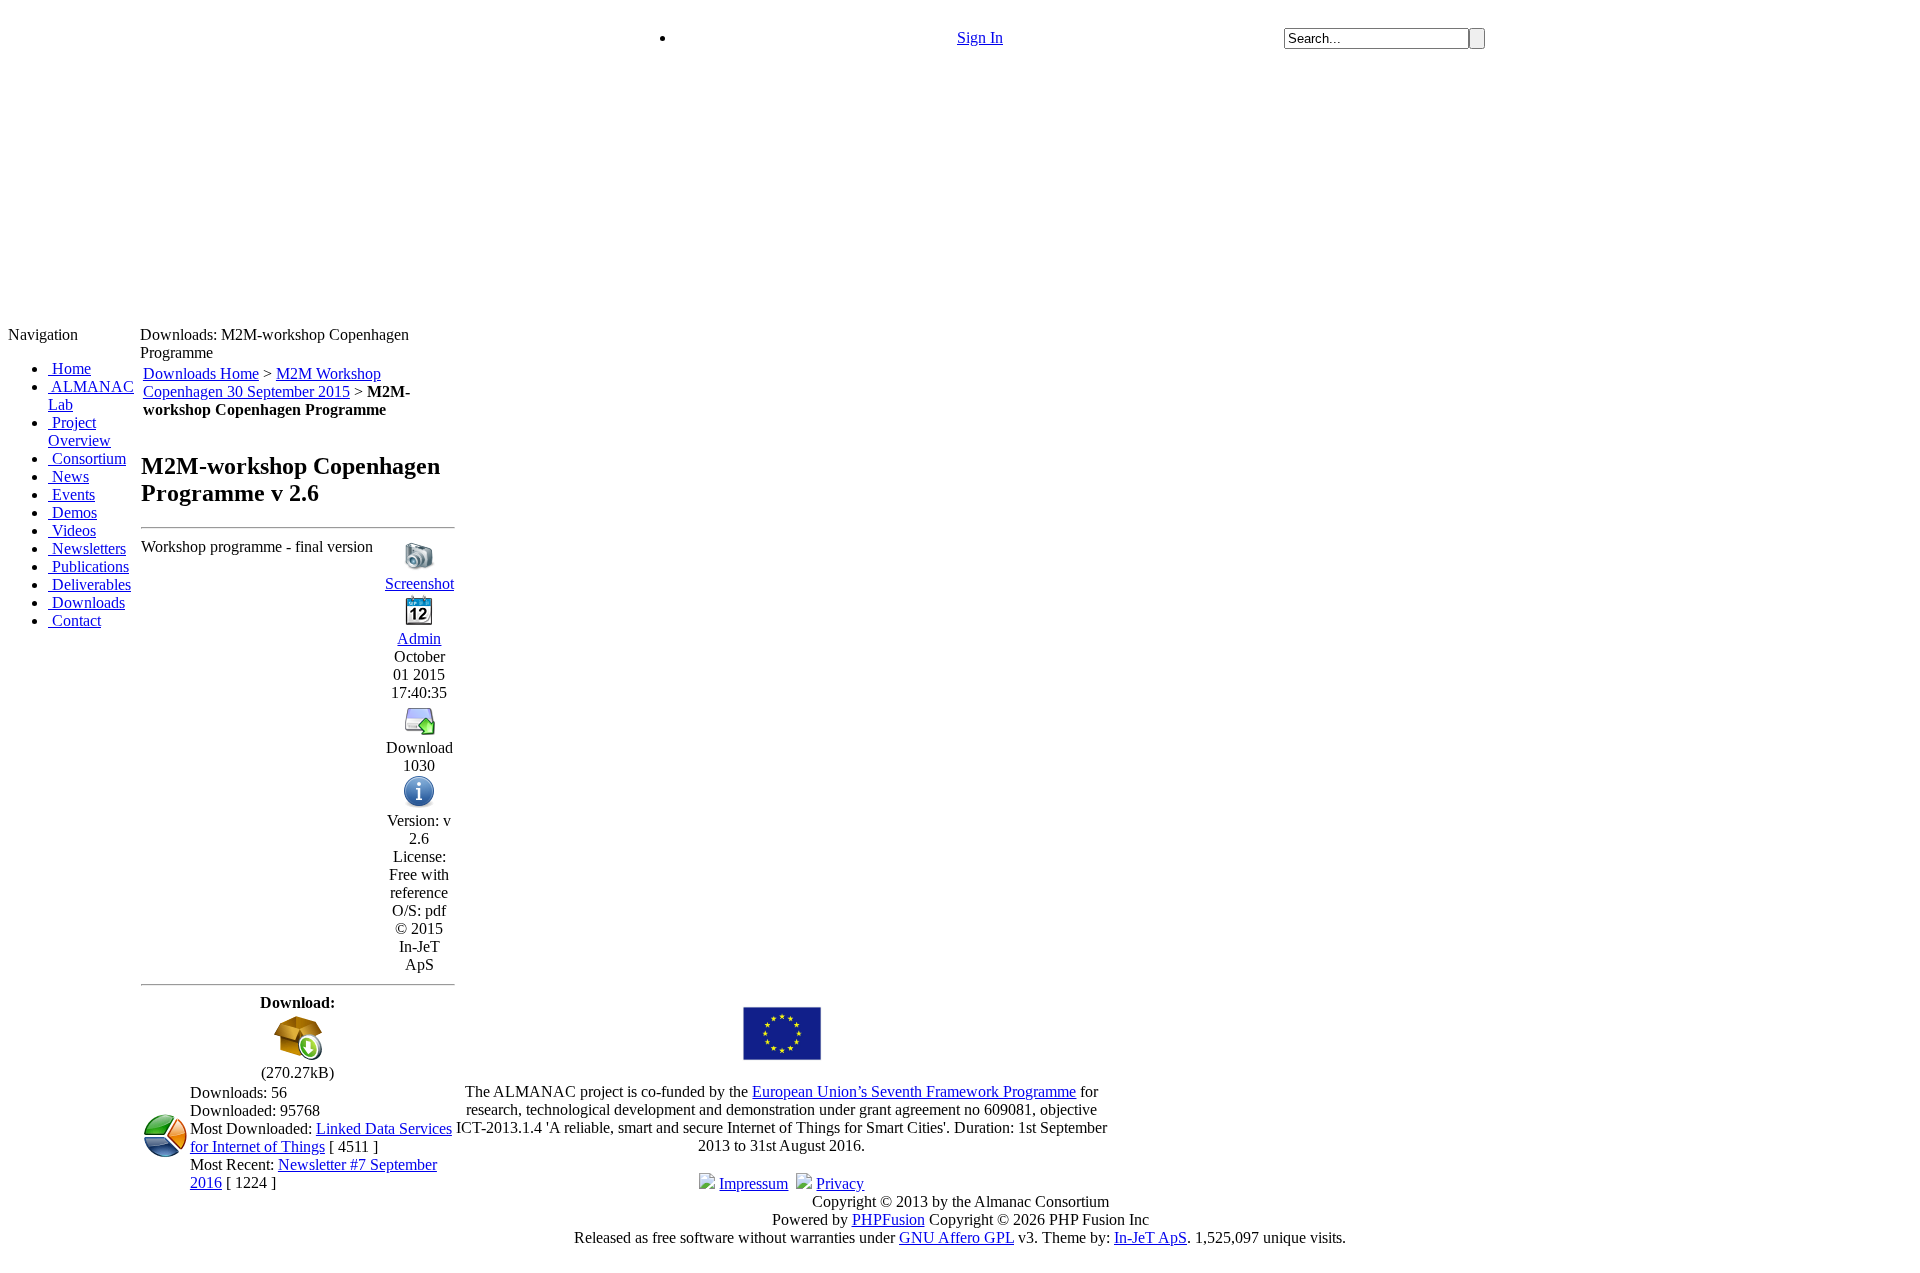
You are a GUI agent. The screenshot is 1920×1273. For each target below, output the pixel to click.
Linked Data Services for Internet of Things (321, 1137)
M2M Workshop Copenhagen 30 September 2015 (262, 382)
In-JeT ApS (1150, 1237)
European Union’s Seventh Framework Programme (914, 1091)
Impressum (753, 1183)
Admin (419, 638)
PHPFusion (888, 1219)
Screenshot (419, 583)
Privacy (840, 1183)
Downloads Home (201, 373)
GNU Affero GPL (956, 1237)
